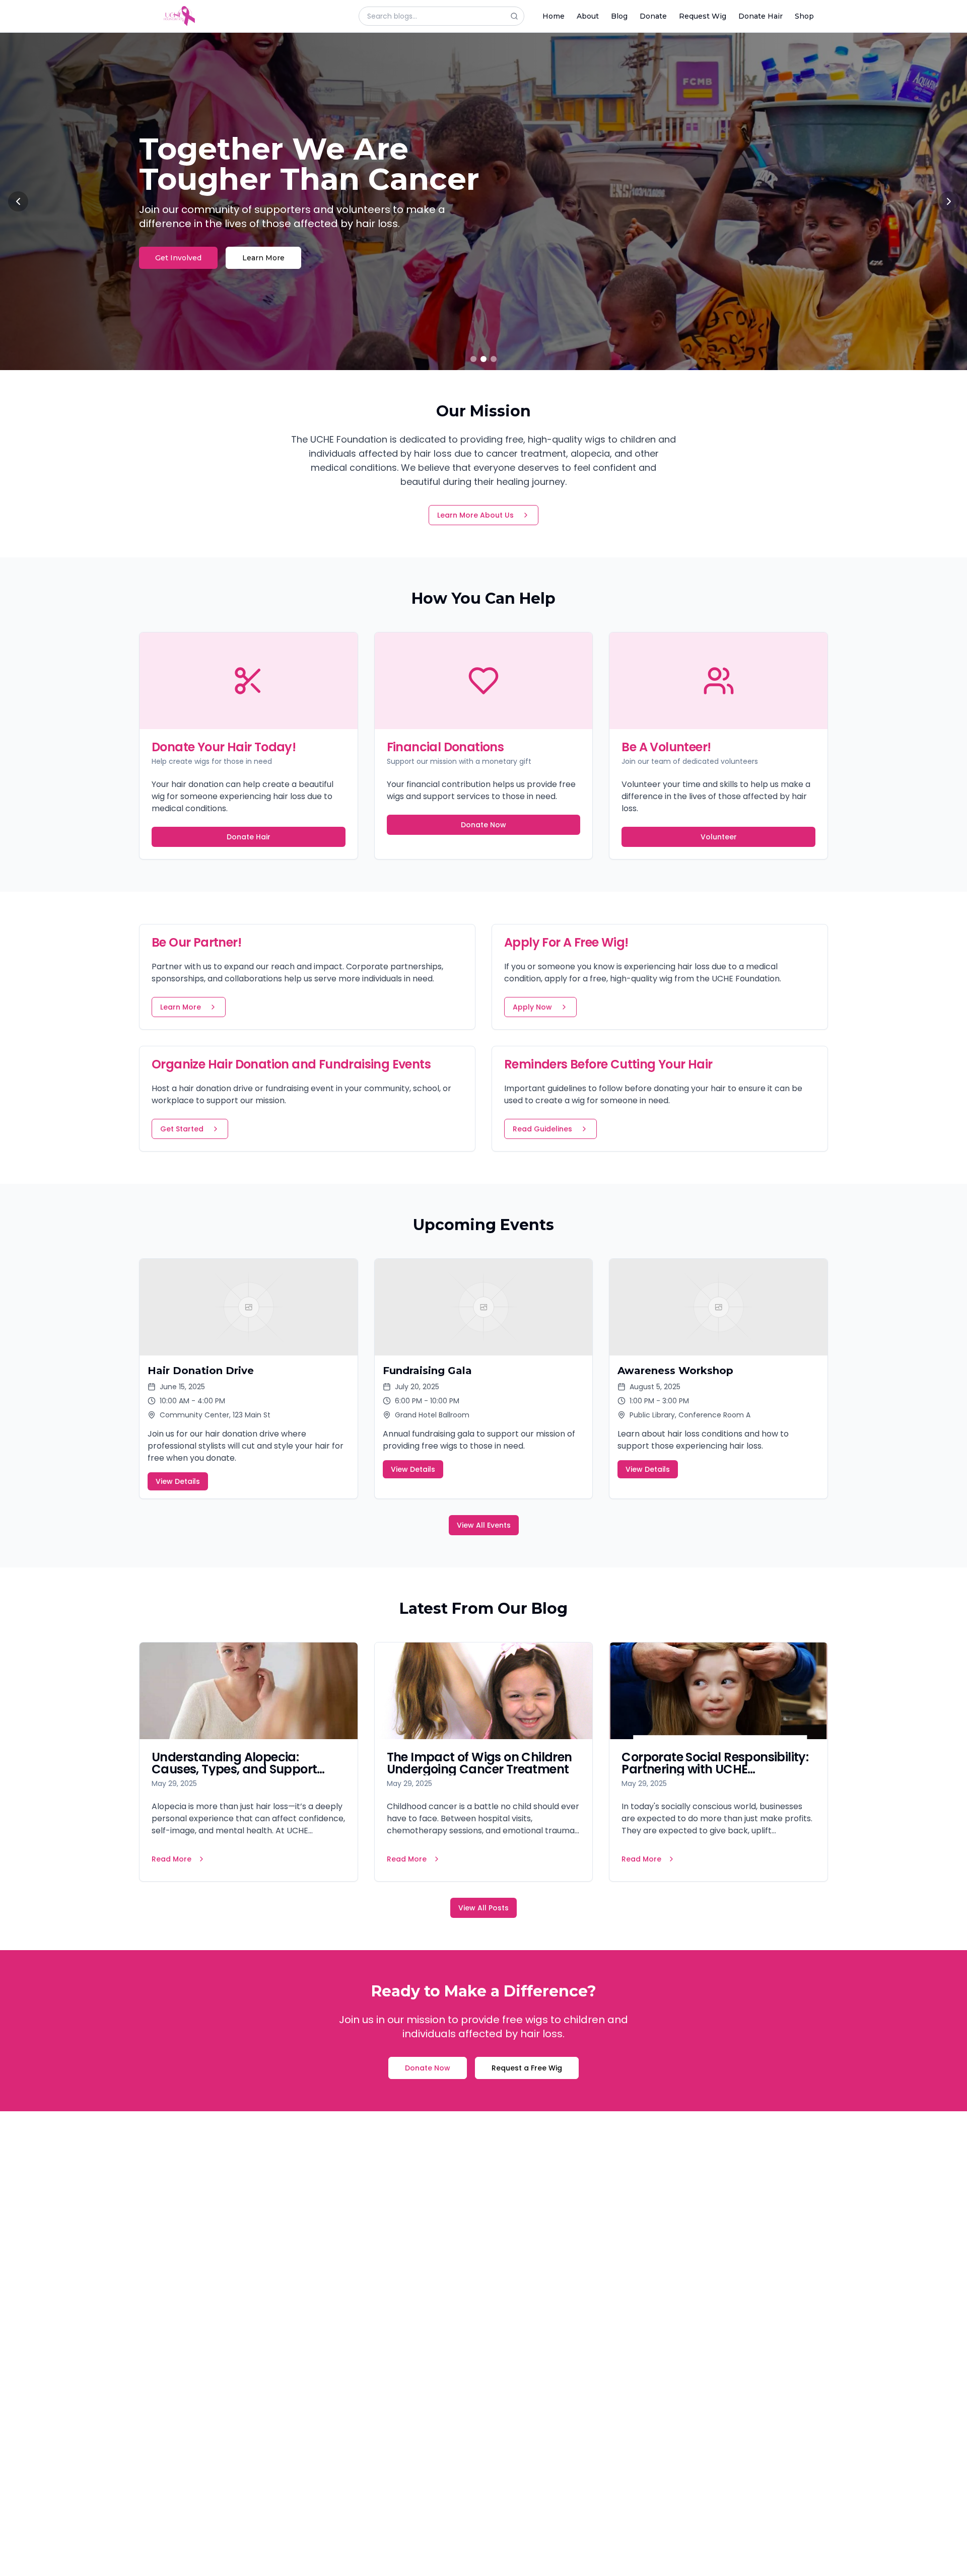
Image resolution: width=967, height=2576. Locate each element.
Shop (804, 16)
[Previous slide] (18, 201)
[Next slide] (949, 201)
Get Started (182, 1129)
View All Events (484, 1525)
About (588, 16)
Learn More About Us (475, 515)
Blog (619, 16)
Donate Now (483, 825)
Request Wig (703, 16)
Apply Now (532, 1007)
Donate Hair (761, 16)
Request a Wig (182, 243)
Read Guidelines (542, 1129)
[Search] (517, 16)
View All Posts (483, 1908)
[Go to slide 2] (483, 359)
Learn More (270, 243)
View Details (178, 1481)
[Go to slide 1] (473, 359)
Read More (171, 1859)
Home (554, 16)
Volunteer (719, 837)
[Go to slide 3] (494, 359)
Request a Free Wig (527, 2068)
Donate (653, 16)
